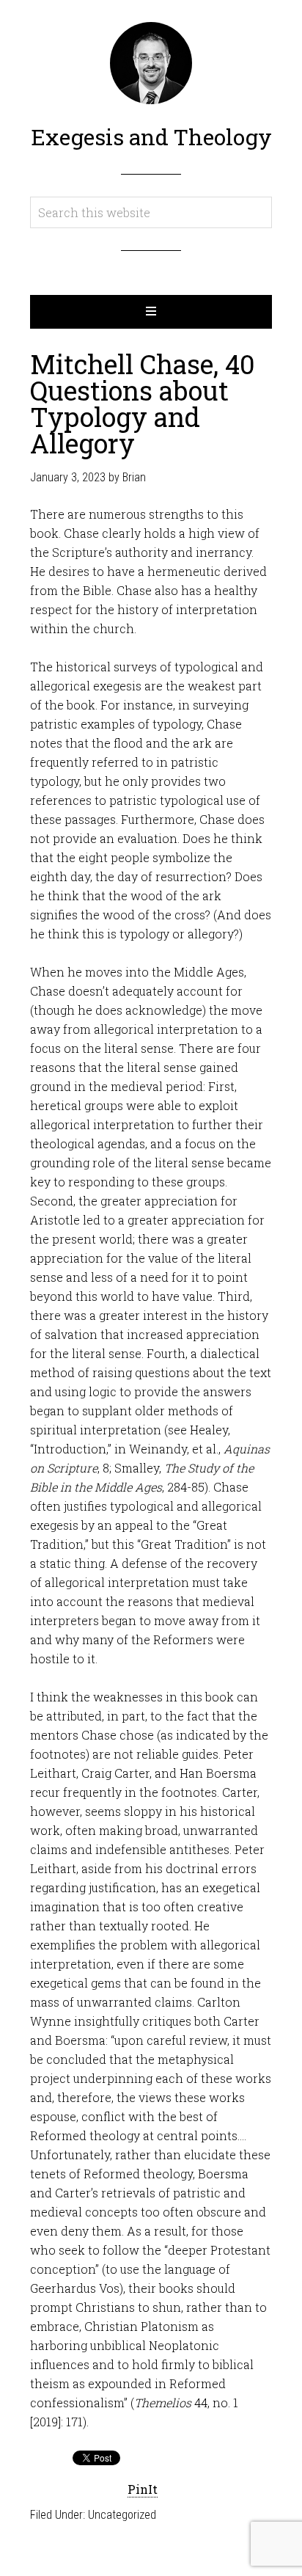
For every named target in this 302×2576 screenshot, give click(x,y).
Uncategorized (122, 2515)
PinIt (143, 2489)
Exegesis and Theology (151, 137)
